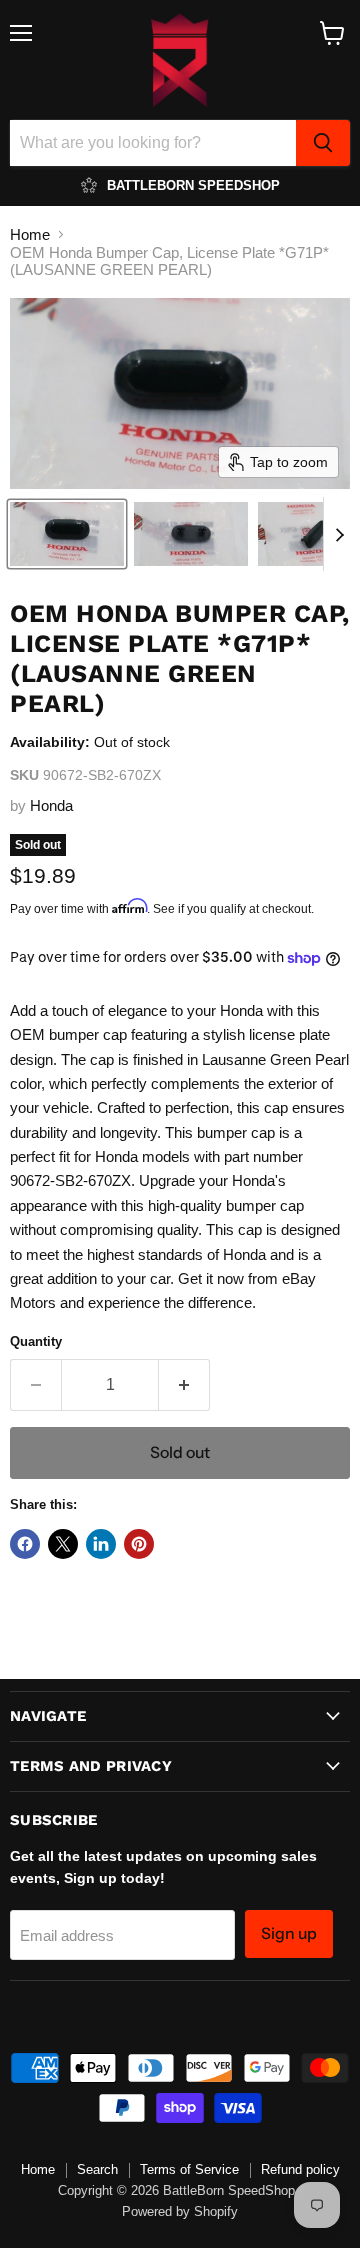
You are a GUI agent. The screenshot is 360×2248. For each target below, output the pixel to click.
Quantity (36, 1341)
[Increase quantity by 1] (184, 1385)
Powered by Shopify (180, 2211)
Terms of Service (189, 2169)
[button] (67, 534)
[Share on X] (63, 1544)
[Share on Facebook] (25, 1544)
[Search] (323, 143)
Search (97, 2169)
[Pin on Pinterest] (139, 1544)
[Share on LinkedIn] (101, 1544)
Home (30, 234)
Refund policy (300, 2169)
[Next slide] (339, 534)
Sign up (289, 1933)
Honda (51, 805)
